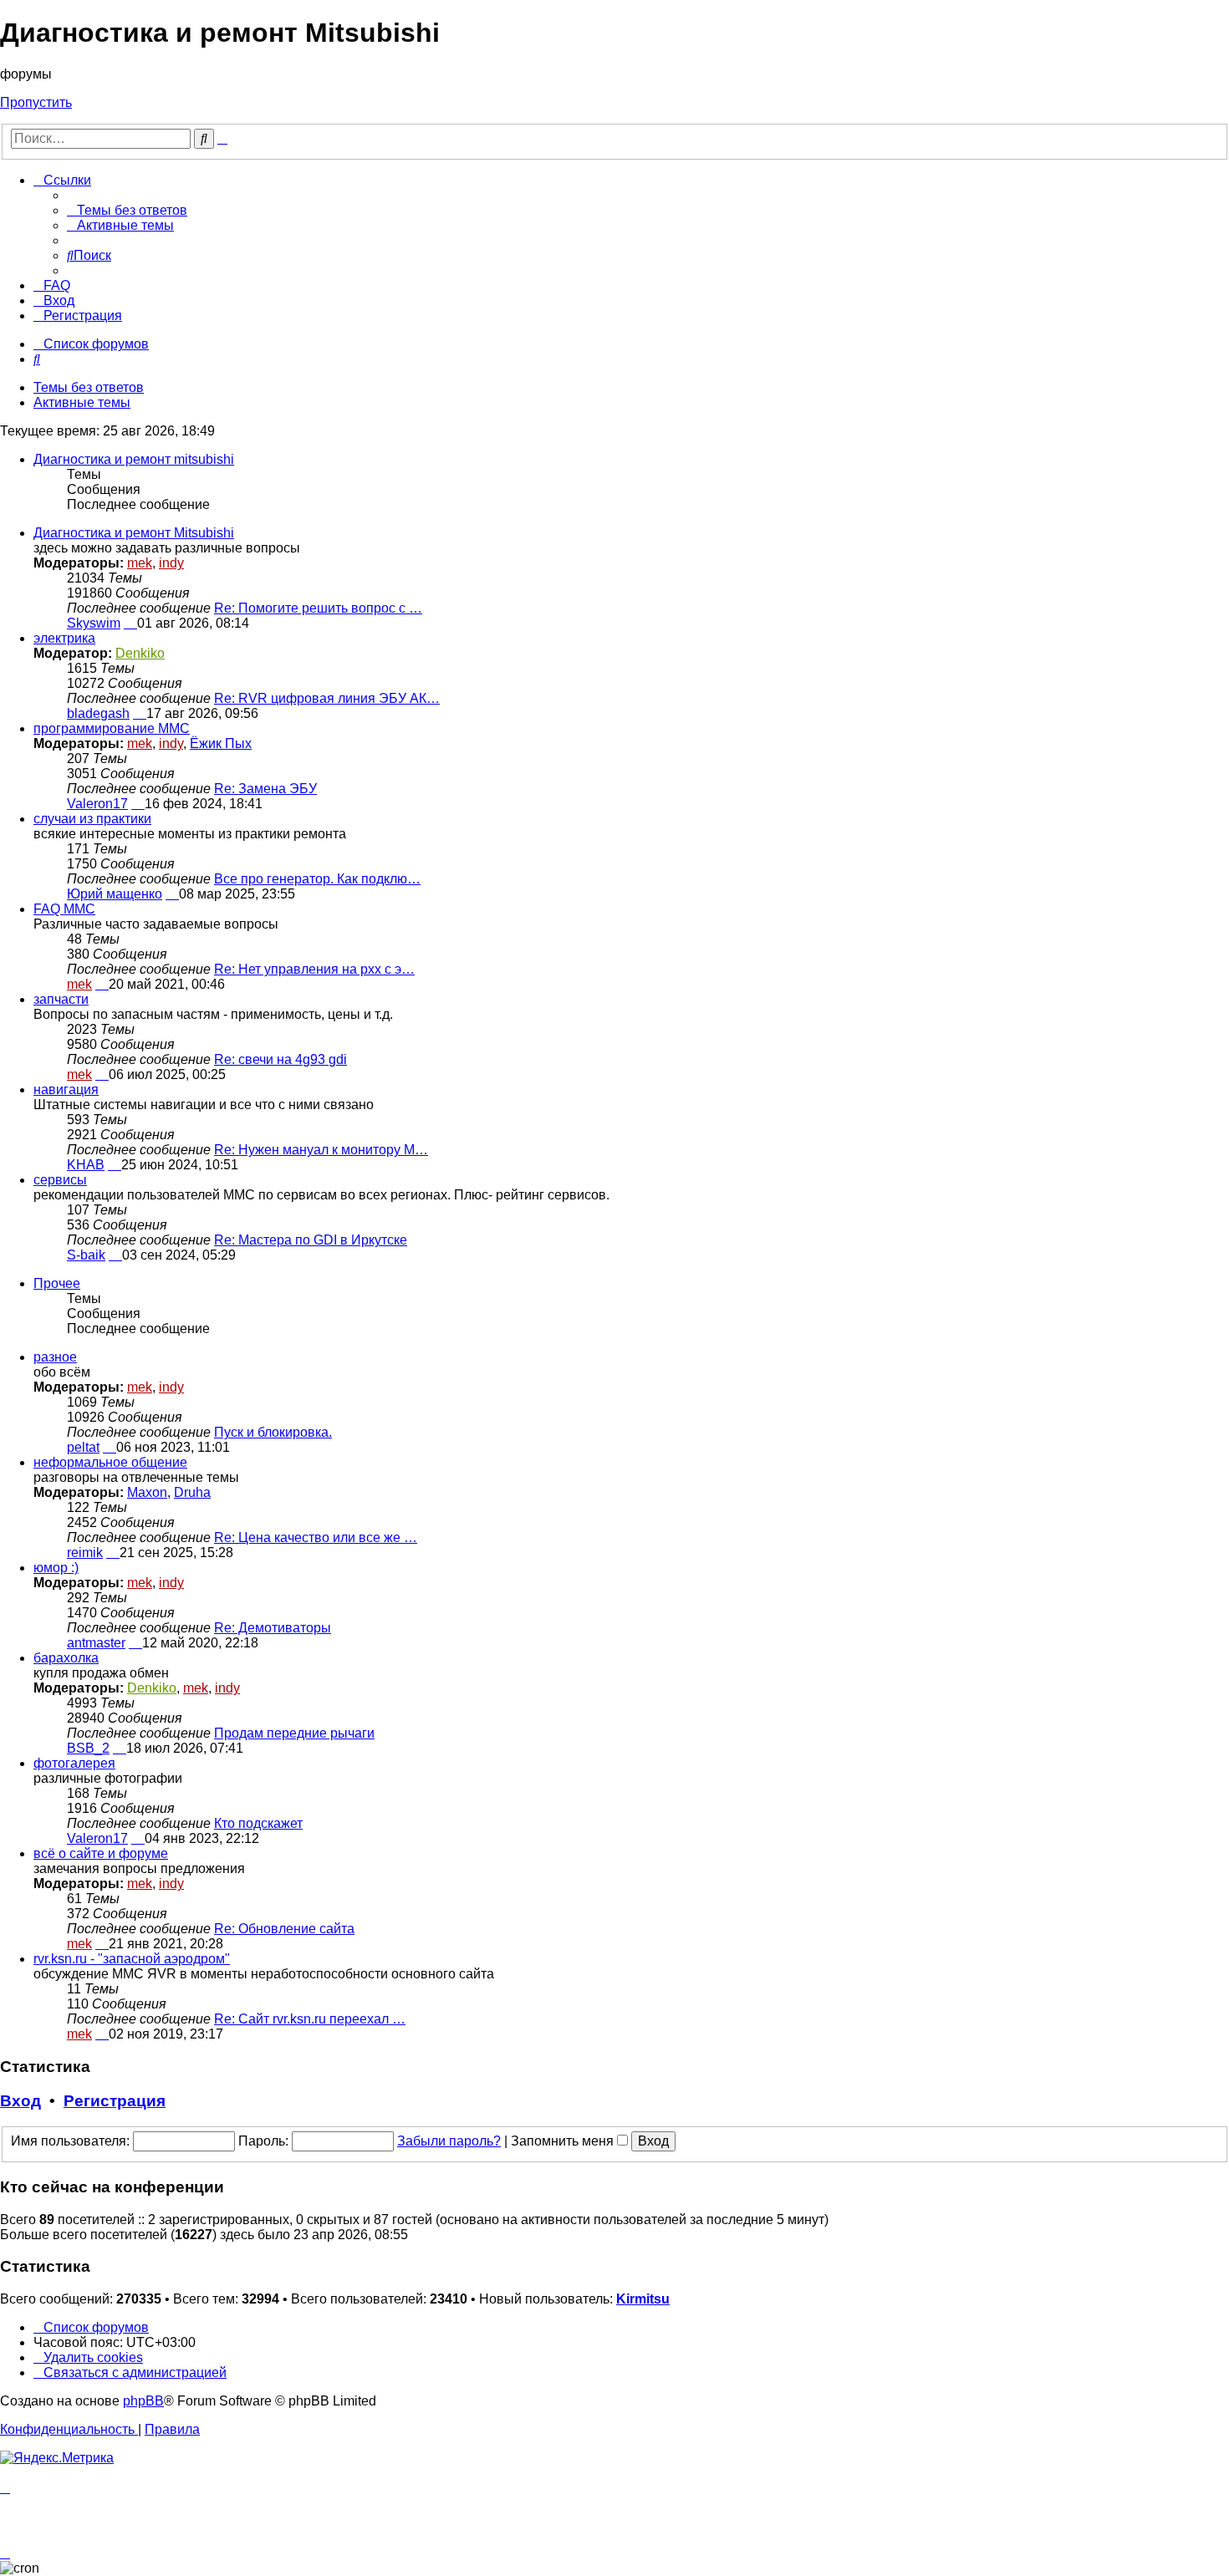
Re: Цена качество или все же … (316, 1537)
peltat (83, 1447)
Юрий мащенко (115, 894)
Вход (20, 2101)
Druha (192, 1492)
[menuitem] (127, 210)
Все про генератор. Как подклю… (317, 879)
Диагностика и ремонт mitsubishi (134, 459)
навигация (66, 1089)
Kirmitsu (643, 2299)
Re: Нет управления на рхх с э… (314, 969)
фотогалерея (74, 1763)
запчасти (61, 999)
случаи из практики (92, 819)
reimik (85, 1553)
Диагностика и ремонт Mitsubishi (134, 533)
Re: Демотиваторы (273, 1628)
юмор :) (56, 1568)
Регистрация (115, 2101)
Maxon (147, 1492)
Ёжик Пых (221, 743)
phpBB (143, 2401)
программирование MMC (112, 728)
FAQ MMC (64, 909)
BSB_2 (88, 1748)
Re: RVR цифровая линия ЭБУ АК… (327, 698)
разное (55, 1357)
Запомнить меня (564, 2141)
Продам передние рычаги (294, 1733)
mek (140, 563)
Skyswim (94, 623)
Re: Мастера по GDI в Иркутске (311, 1240)
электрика (64, 638)
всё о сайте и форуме (101, 1853)
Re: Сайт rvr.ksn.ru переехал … (310, 2019)
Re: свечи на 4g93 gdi (280, 1059)
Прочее (57, 1283)
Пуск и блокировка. (273, 1432)
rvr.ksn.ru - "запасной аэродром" (132, 1959)
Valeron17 (97, 804)
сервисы (60, 1180)
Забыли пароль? (449, 2141)
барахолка (66, 1658)
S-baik (86, 1255)
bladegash (98, 713)
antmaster (96, 1643)
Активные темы (82, 402)
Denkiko (140, 653)
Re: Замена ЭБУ (265, 789)
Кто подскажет (258, 1823)
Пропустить (36, 102)
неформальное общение (110, 1462)
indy (171, 563)
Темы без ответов (89, 387)
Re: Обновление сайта (284, 1929)
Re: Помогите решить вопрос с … (318, 608)
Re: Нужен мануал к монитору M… (321, 1150)
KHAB (86, 1165)
